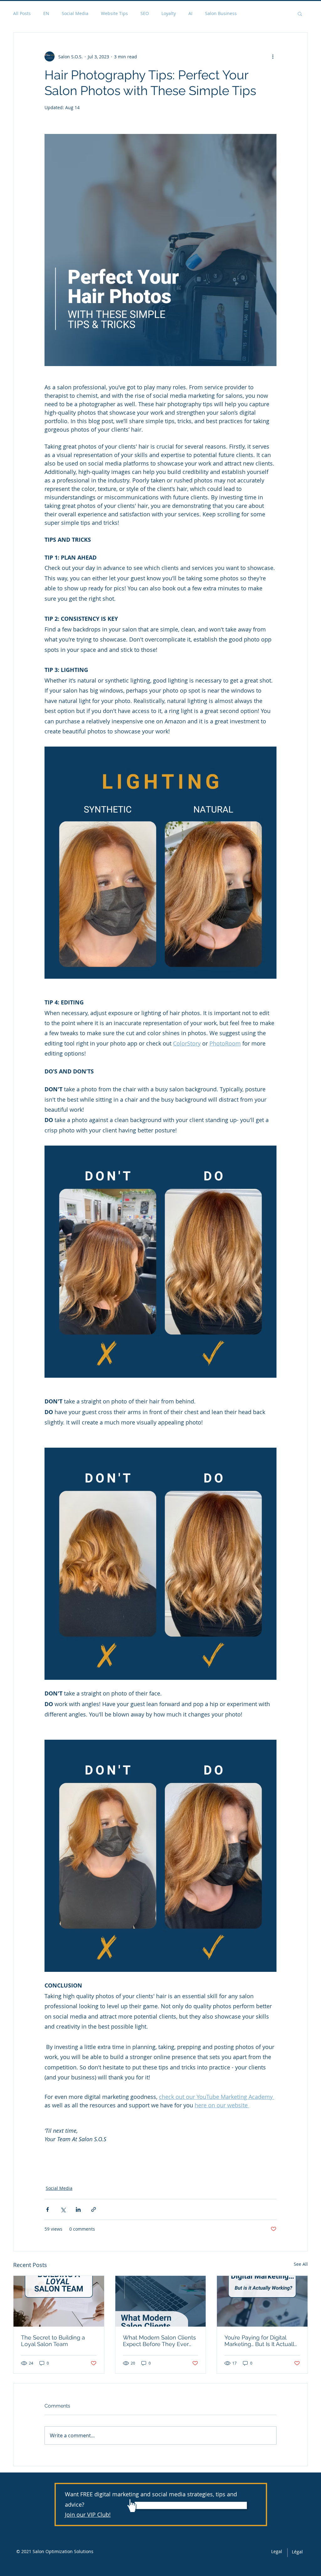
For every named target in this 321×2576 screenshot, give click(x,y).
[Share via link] (94, 2209)
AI (190, 13)
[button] (300, 13)
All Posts (22, 13)
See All (301, 2264)
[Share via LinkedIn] (78, 2209)
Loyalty (169, 13)
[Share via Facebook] (47, 2209)
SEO (145, 13)
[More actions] (273, 56)
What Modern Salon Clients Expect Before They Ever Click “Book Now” (159, 2341)
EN (46, 13)
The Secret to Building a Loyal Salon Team (53, 2341)
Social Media (75, 13)
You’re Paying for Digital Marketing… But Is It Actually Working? (261, 2341)
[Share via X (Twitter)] (63, 2209)
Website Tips (114, 13)
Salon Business (221, 13)
